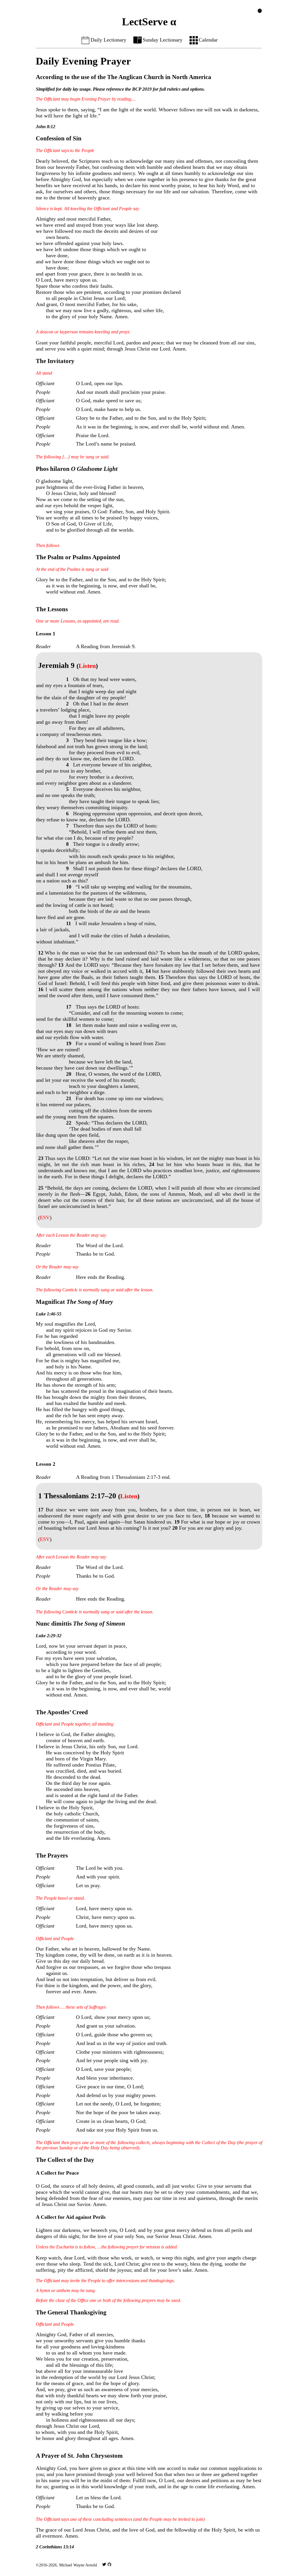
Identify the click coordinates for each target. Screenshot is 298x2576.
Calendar (208, 40)
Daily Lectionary (108, 40)
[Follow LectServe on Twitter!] (104, 2565)
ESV (45, 1218)
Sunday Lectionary (163, 40)
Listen (87, 666)
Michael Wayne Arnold (78, 2565)
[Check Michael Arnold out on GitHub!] (109, 2565)
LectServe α (149, 22)
